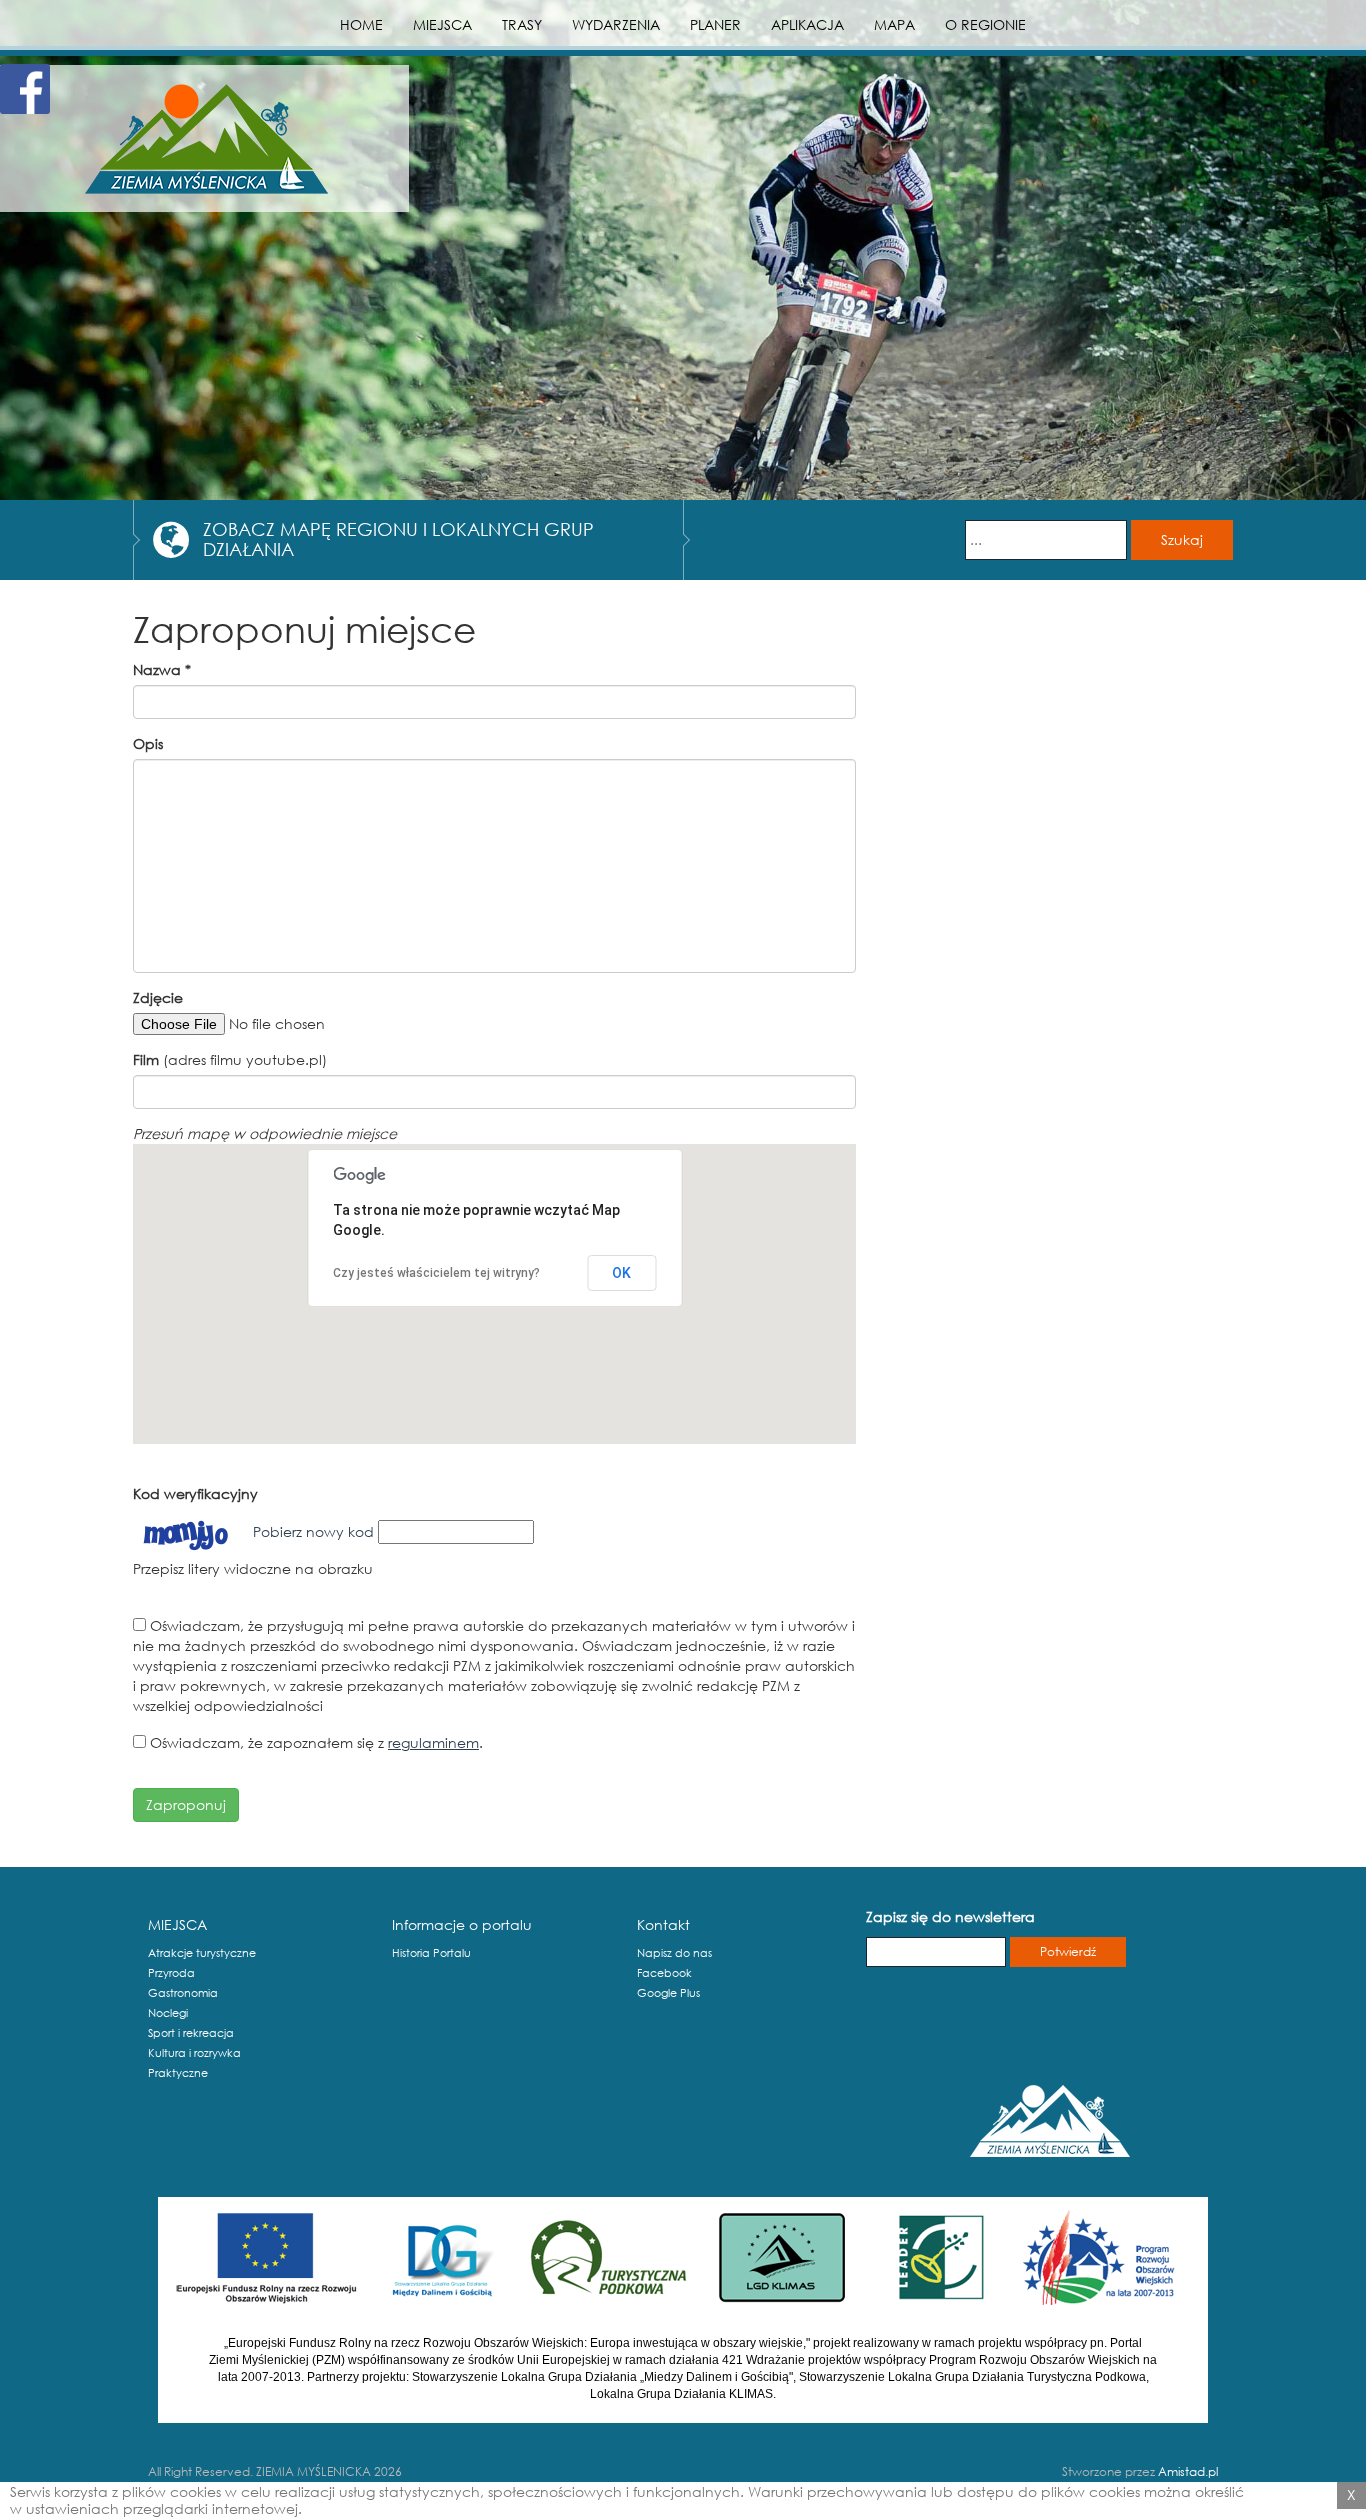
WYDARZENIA (616, 24)
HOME (361, 24)
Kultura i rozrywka (194, 2053)
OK (621, 1273)
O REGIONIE (985, 24)
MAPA (894, 24)
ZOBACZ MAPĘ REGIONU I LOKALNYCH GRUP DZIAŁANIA (398, 539)
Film (146, 1059)
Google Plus (668, 1993)
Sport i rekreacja (191, 2033)
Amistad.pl (1188, 2471)
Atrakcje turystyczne (202, 1953)
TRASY (522, 24)
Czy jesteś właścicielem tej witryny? (436, 1273)
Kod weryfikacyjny (195, 1493)
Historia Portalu (431, 1953)
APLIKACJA (807, 24)
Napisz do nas (674, 1953)
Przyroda (171, 1973)
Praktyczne (178, 2073)
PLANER (715, 24)
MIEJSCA (442, 24)
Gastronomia (183, 1993)
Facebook (664, 1973)
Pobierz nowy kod (313, 1531)
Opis (148, 743)
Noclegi (168, 2013)
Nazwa (162, 669)
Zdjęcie (158, 997)
